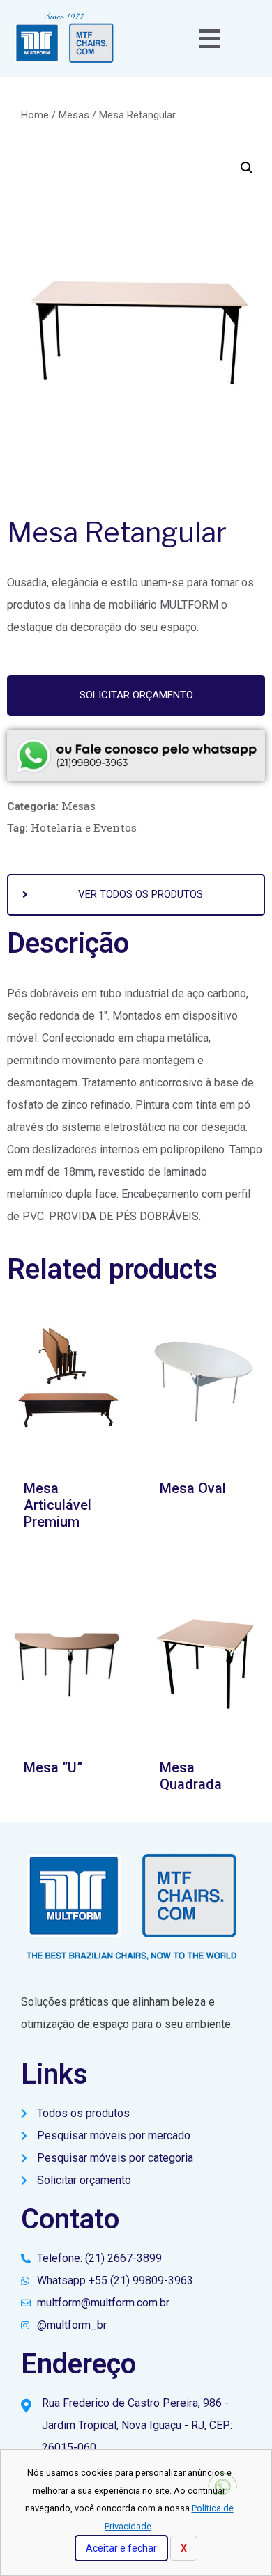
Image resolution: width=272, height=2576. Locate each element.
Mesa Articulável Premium (58, 1505)
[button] (136, 695)
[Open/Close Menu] (210, 39)
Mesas (74, 115)
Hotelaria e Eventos (84, 827)
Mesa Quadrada (191, 1776)
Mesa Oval (193, 1488)
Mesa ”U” (53, 1767)
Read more (204, 1528)
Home (35, 115)
